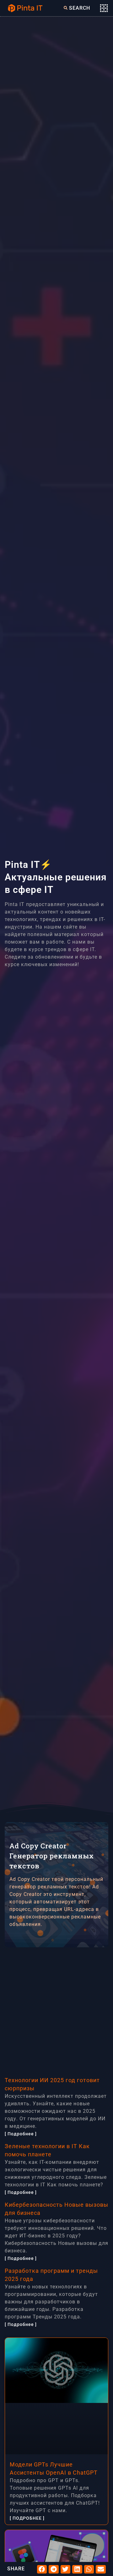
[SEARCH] (66, 8)
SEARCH (80, 8)
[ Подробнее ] (21, 2134)
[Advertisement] (56, 2008)
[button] (42, 2569)
